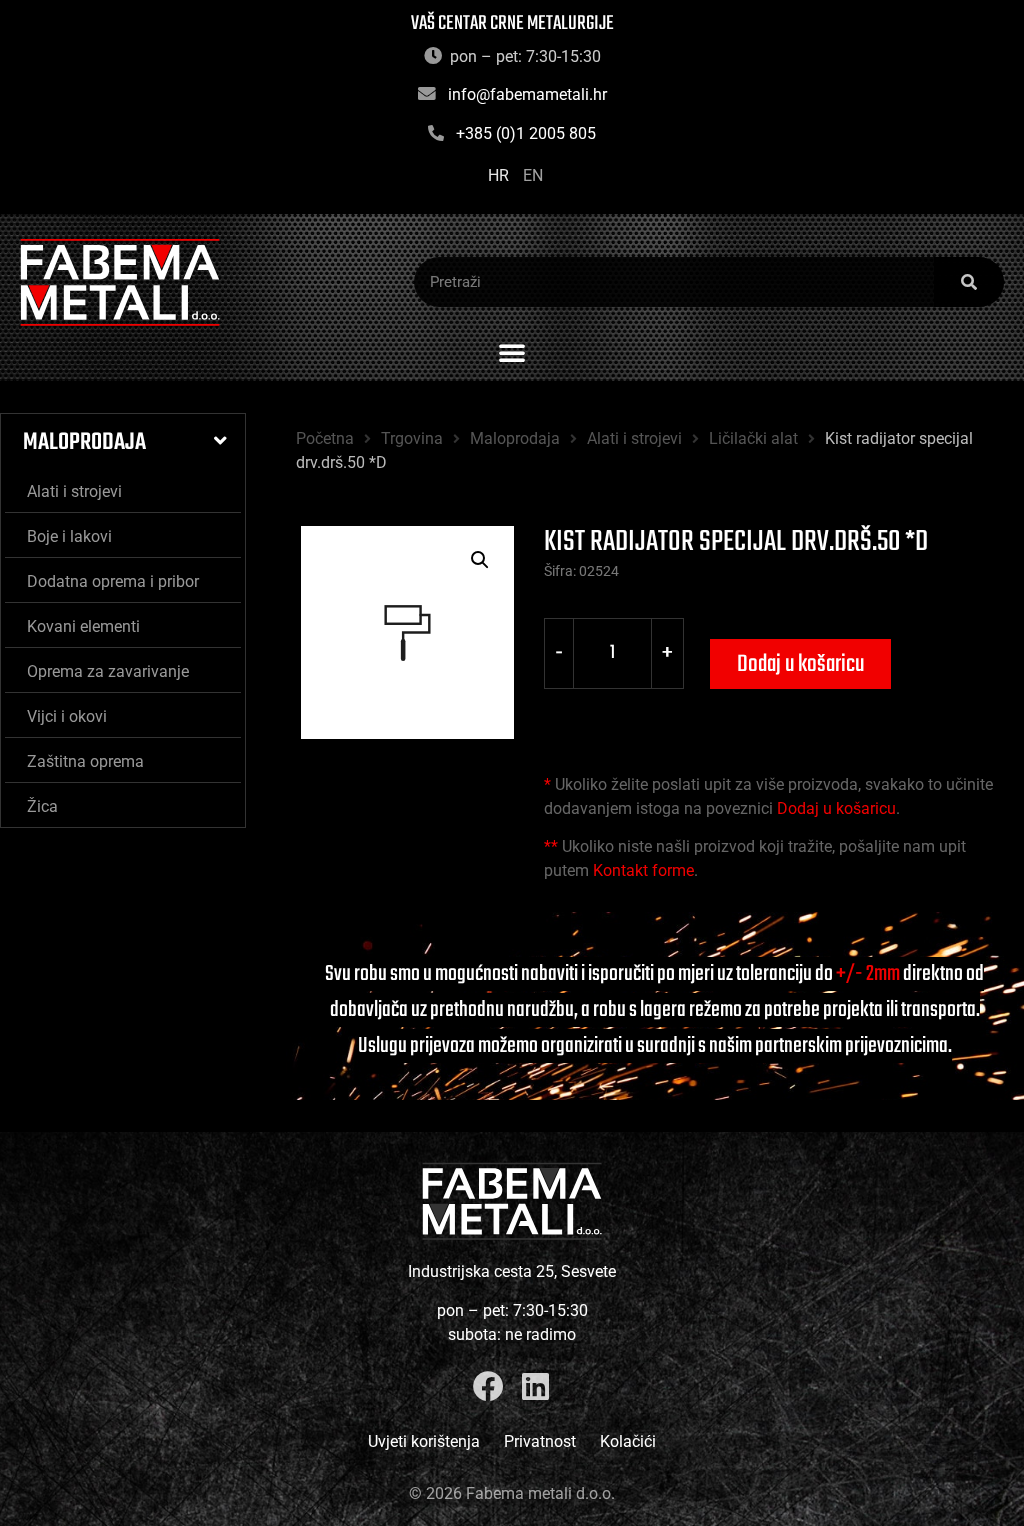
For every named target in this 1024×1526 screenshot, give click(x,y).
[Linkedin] (535, 1386)
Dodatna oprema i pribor (113, 581)
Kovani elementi (83, 626)
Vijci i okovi (67, 716)
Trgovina (412, 438)
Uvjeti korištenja (424, 1441)
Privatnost (540, 1441)
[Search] (969, 282)
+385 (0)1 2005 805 (526, 133)
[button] (512, 352)
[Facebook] (488, 1386)
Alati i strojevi (74, 491)
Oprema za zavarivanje (108, 671)
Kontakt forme (643, 870)
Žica (42, 806)
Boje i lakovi (69, 536)
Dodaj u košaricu (800, 664)
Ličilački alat (753, 438)
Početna (325, 438)
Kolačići (628, 1441)
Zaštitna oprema (85, 761)
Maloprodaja (84, 442)
